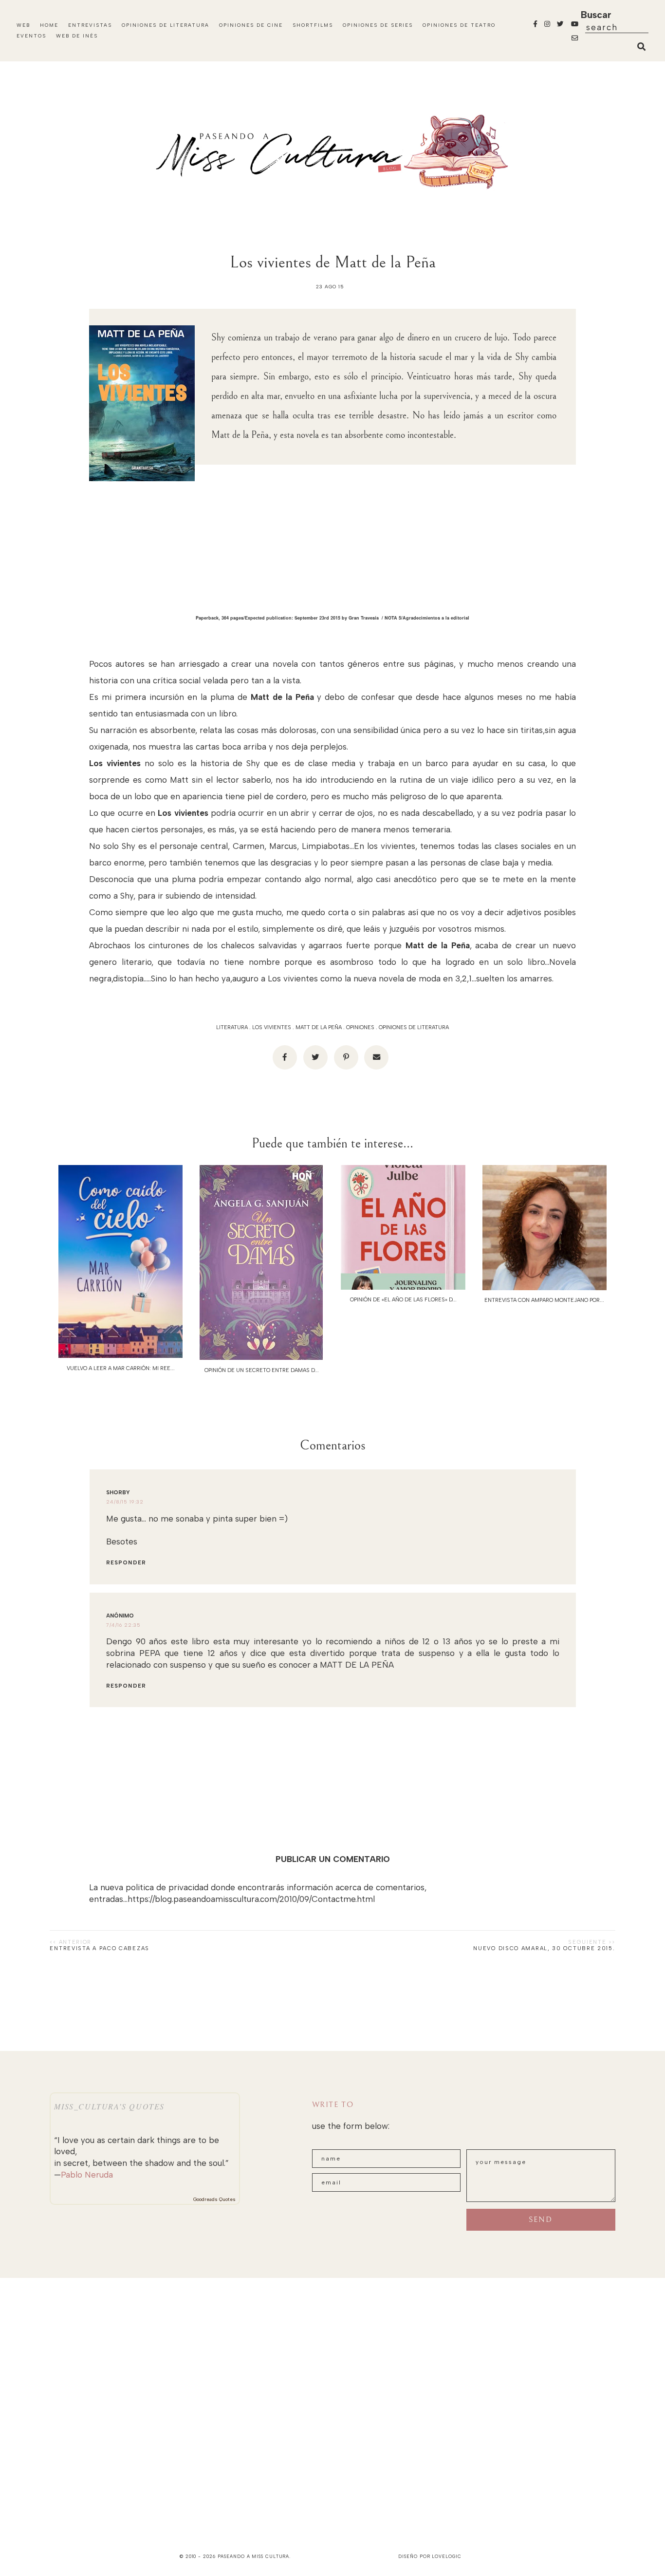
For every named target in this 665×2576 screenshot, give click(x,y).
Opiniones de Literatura (166, 25)
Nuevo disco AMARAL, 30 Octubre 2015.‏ (544, 1948)
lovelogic (446, 2556)
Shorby (118, 1493)
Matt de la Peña (319, 1027)
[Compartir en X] (315, 1057)
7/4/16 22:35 (123, 1625)
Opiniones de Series (378, 25)
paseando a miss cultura (254, 2556)
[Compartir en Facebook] (285, 1057)
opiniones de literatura (414, 1027)
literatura (232, 1027)
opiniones (360, 1027)
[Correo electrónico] (376, 1057)
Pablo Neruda (87, 2175)
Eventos (31, 36)
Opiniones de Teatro (459, 25)
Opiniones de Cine (251, 25)
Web (23, 25)
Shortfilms (313, 25)
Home (49, 25)
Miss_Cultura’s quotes (109, 2106)
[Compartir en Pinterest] (346, 1057)
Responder (126, 1563)
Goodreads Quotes (214, 2199)
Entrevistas (90, 25)
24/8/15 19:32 (125, 1502)
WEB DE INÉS (77, 36)
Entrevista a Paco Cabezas (100, 1948)
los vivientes (272, 1027)
